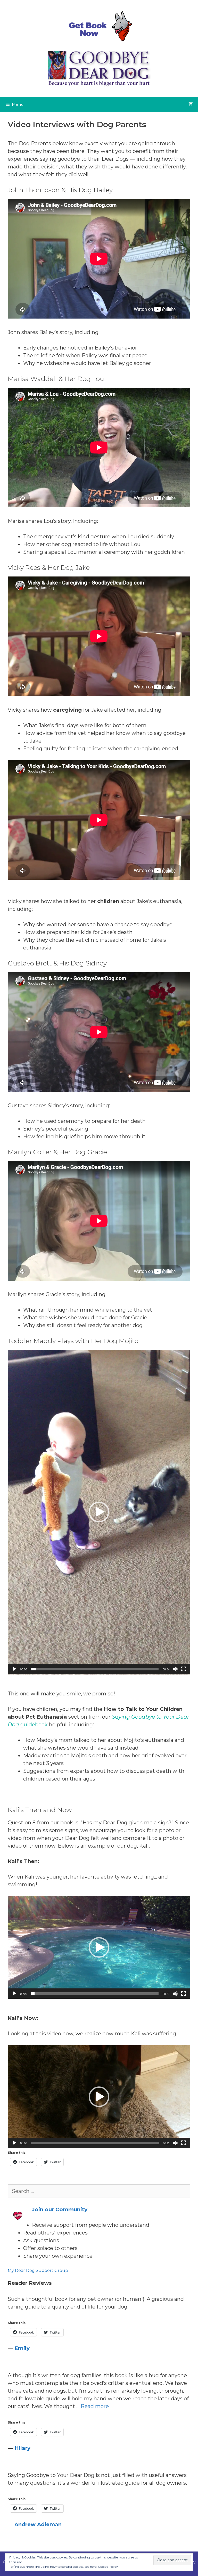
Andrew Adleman (38, 2524)
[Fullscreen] (184, 1669)
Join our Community (60, 2209)
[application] (99, 1512)
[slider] (95, 1669)
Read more (95, 2406)
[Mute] (175, 1669)
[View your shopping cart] (191, 104)
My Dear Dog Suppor (30, 2270)
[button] (99, 1512)
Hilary (22, 2448)
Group (61, 2270)
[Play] (14, 1669)
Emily (22, 2348)
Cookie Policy (108, 2567)
